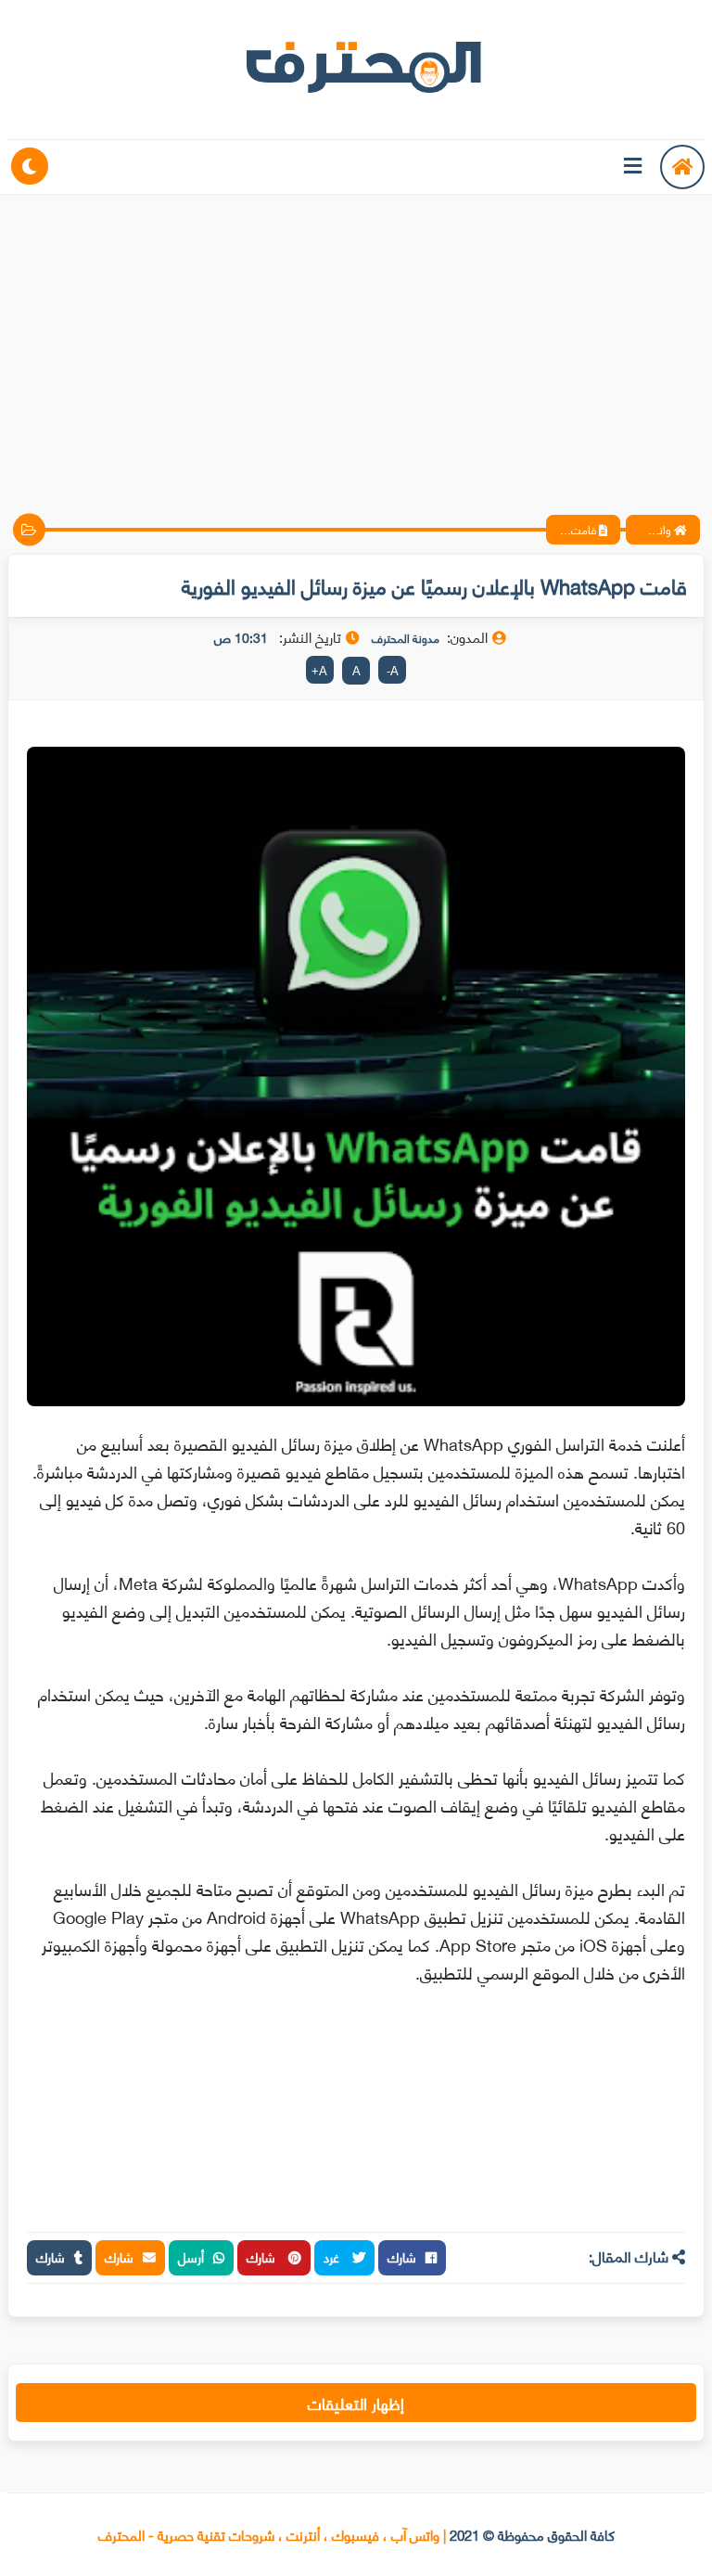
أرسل (191, 2256)
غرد (333, 2256)
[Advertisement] (356, 339)
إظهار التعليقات (356, 2403)
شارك (402, 2256)
